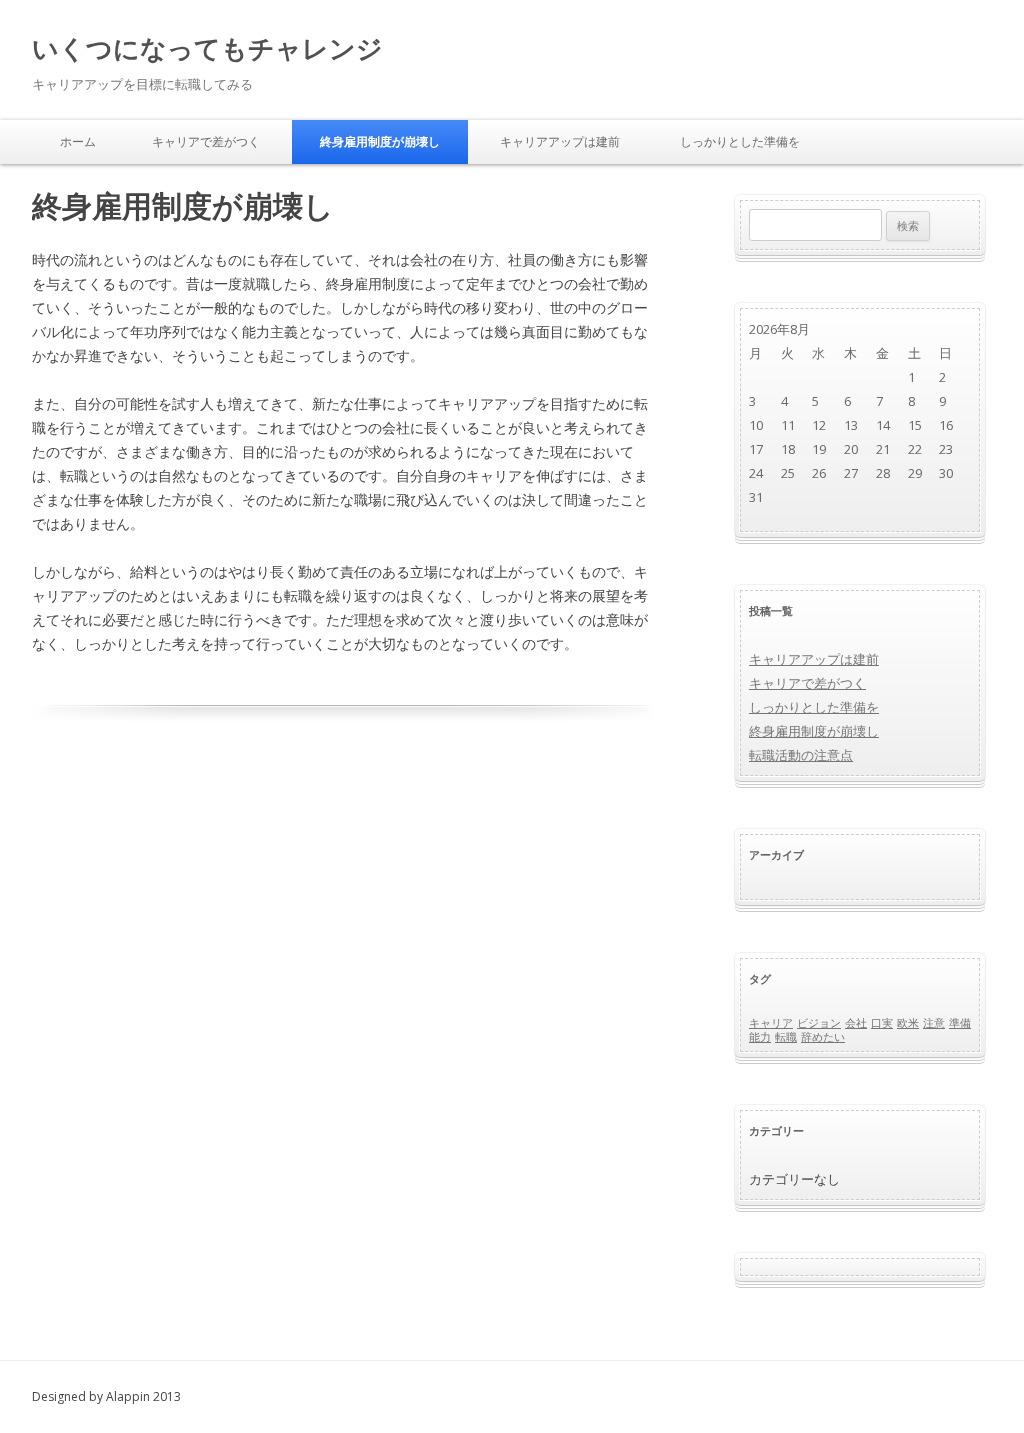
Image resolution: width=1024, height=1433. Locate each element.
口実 (882, 1023)
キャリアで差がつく (206, 141)
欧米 (908, 1023)
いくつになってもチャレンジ (207, 48)
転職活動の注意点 (801, 755)
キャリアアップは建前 (560, 141)
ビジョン (819, 1023)
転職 (786, 1037)
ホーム (78, 141)
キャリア (771, 1023)
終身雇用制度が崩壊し (380, 141)
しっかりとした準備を (740, 141)
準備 (960, 1023)
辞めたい (823, 1037)
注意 (934, 1023)
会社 (856, 1023)
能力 (760, 1037)
